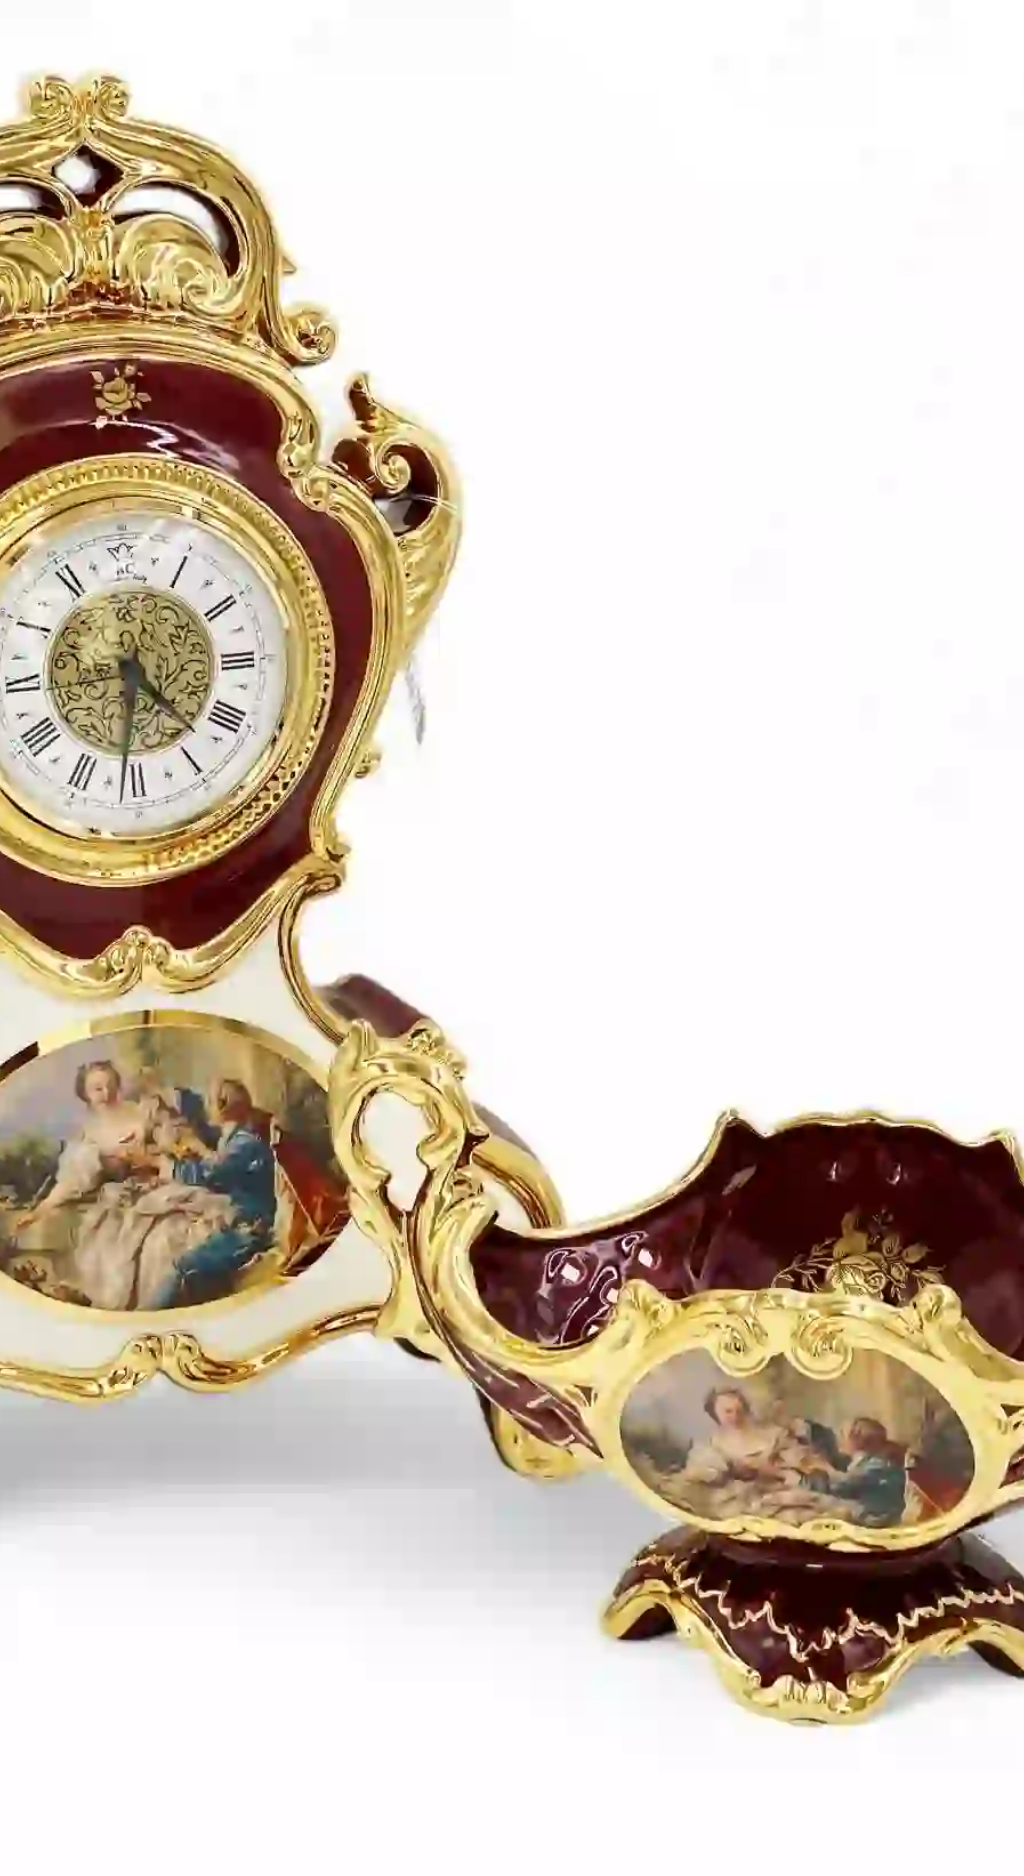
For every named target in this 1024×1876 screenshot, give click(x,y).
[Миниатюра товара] (32, 415)
